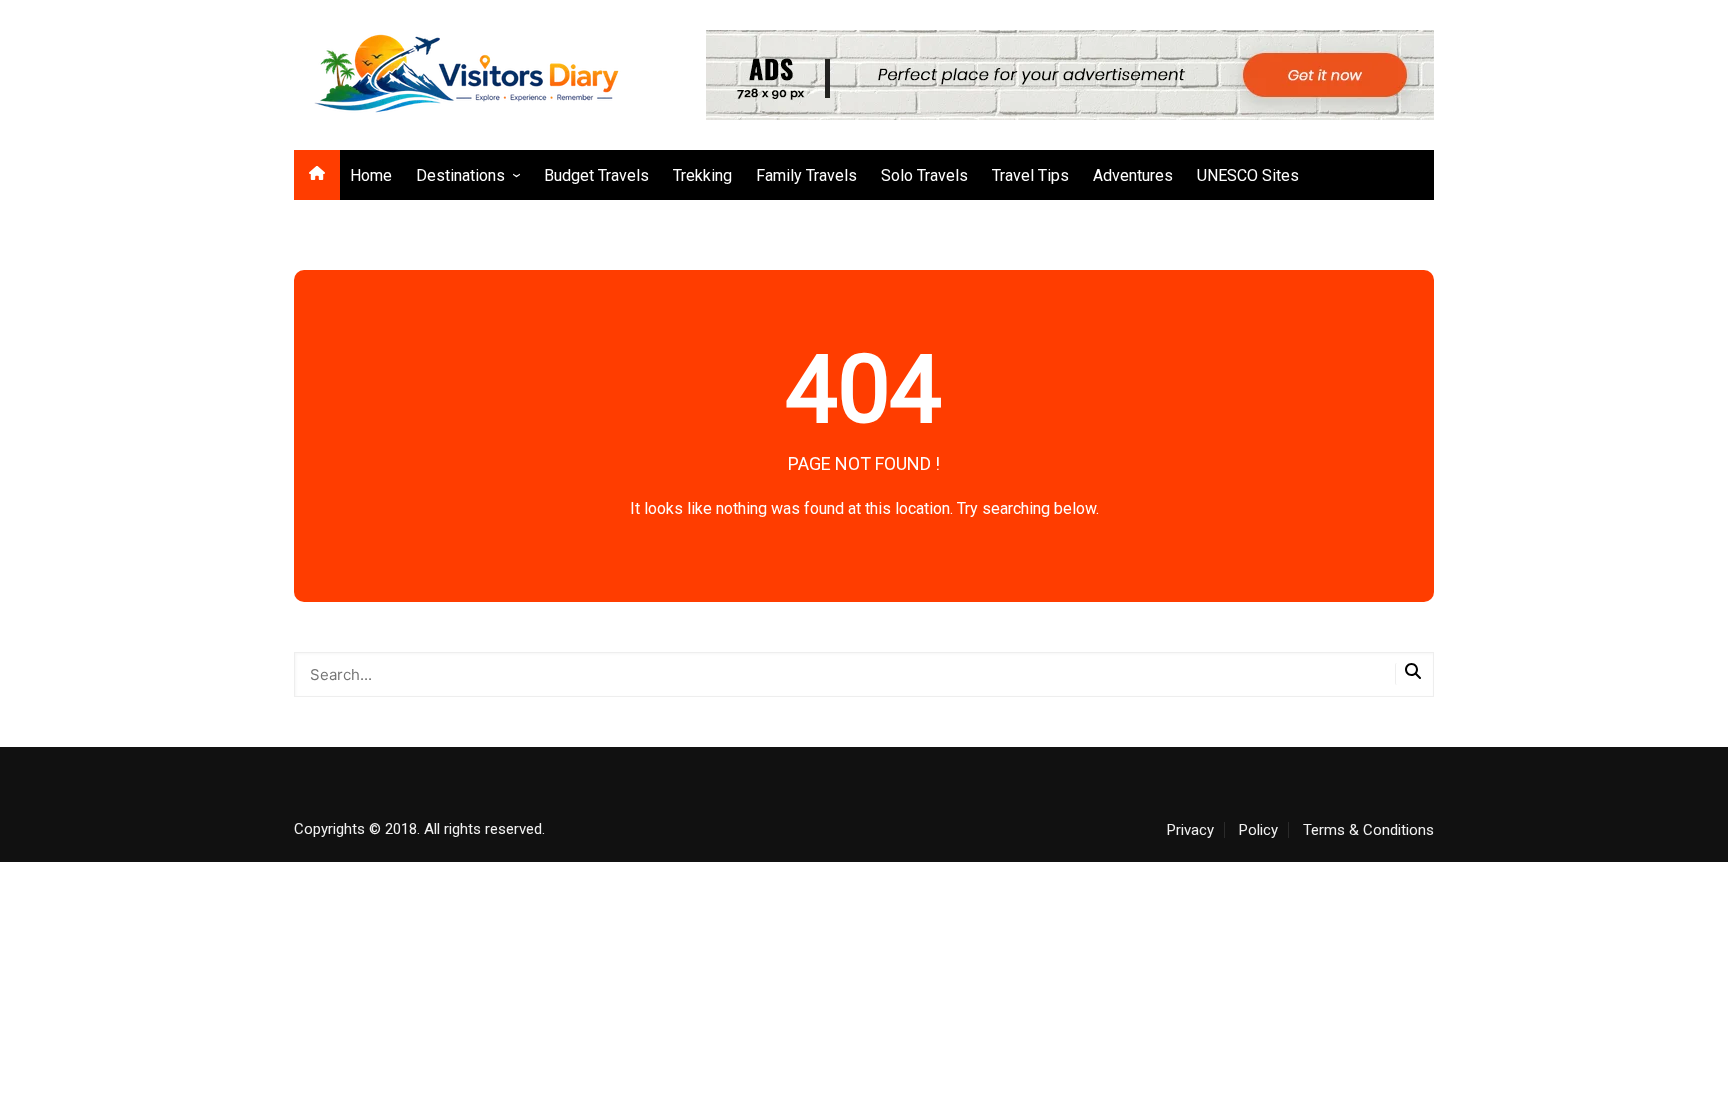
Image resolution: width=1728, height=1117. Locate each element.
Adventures (1133, 175)
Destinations (460, 175)
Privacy (1190, 830)
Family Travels (806, 175)
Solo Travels (924, 175)
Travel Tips (1030, 175)
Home (371, 175)
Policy (1258, 830)
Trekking (702, 175)
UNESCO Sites (1248, 175)
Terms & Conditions (1368, 830)
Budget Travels (596, 175)
